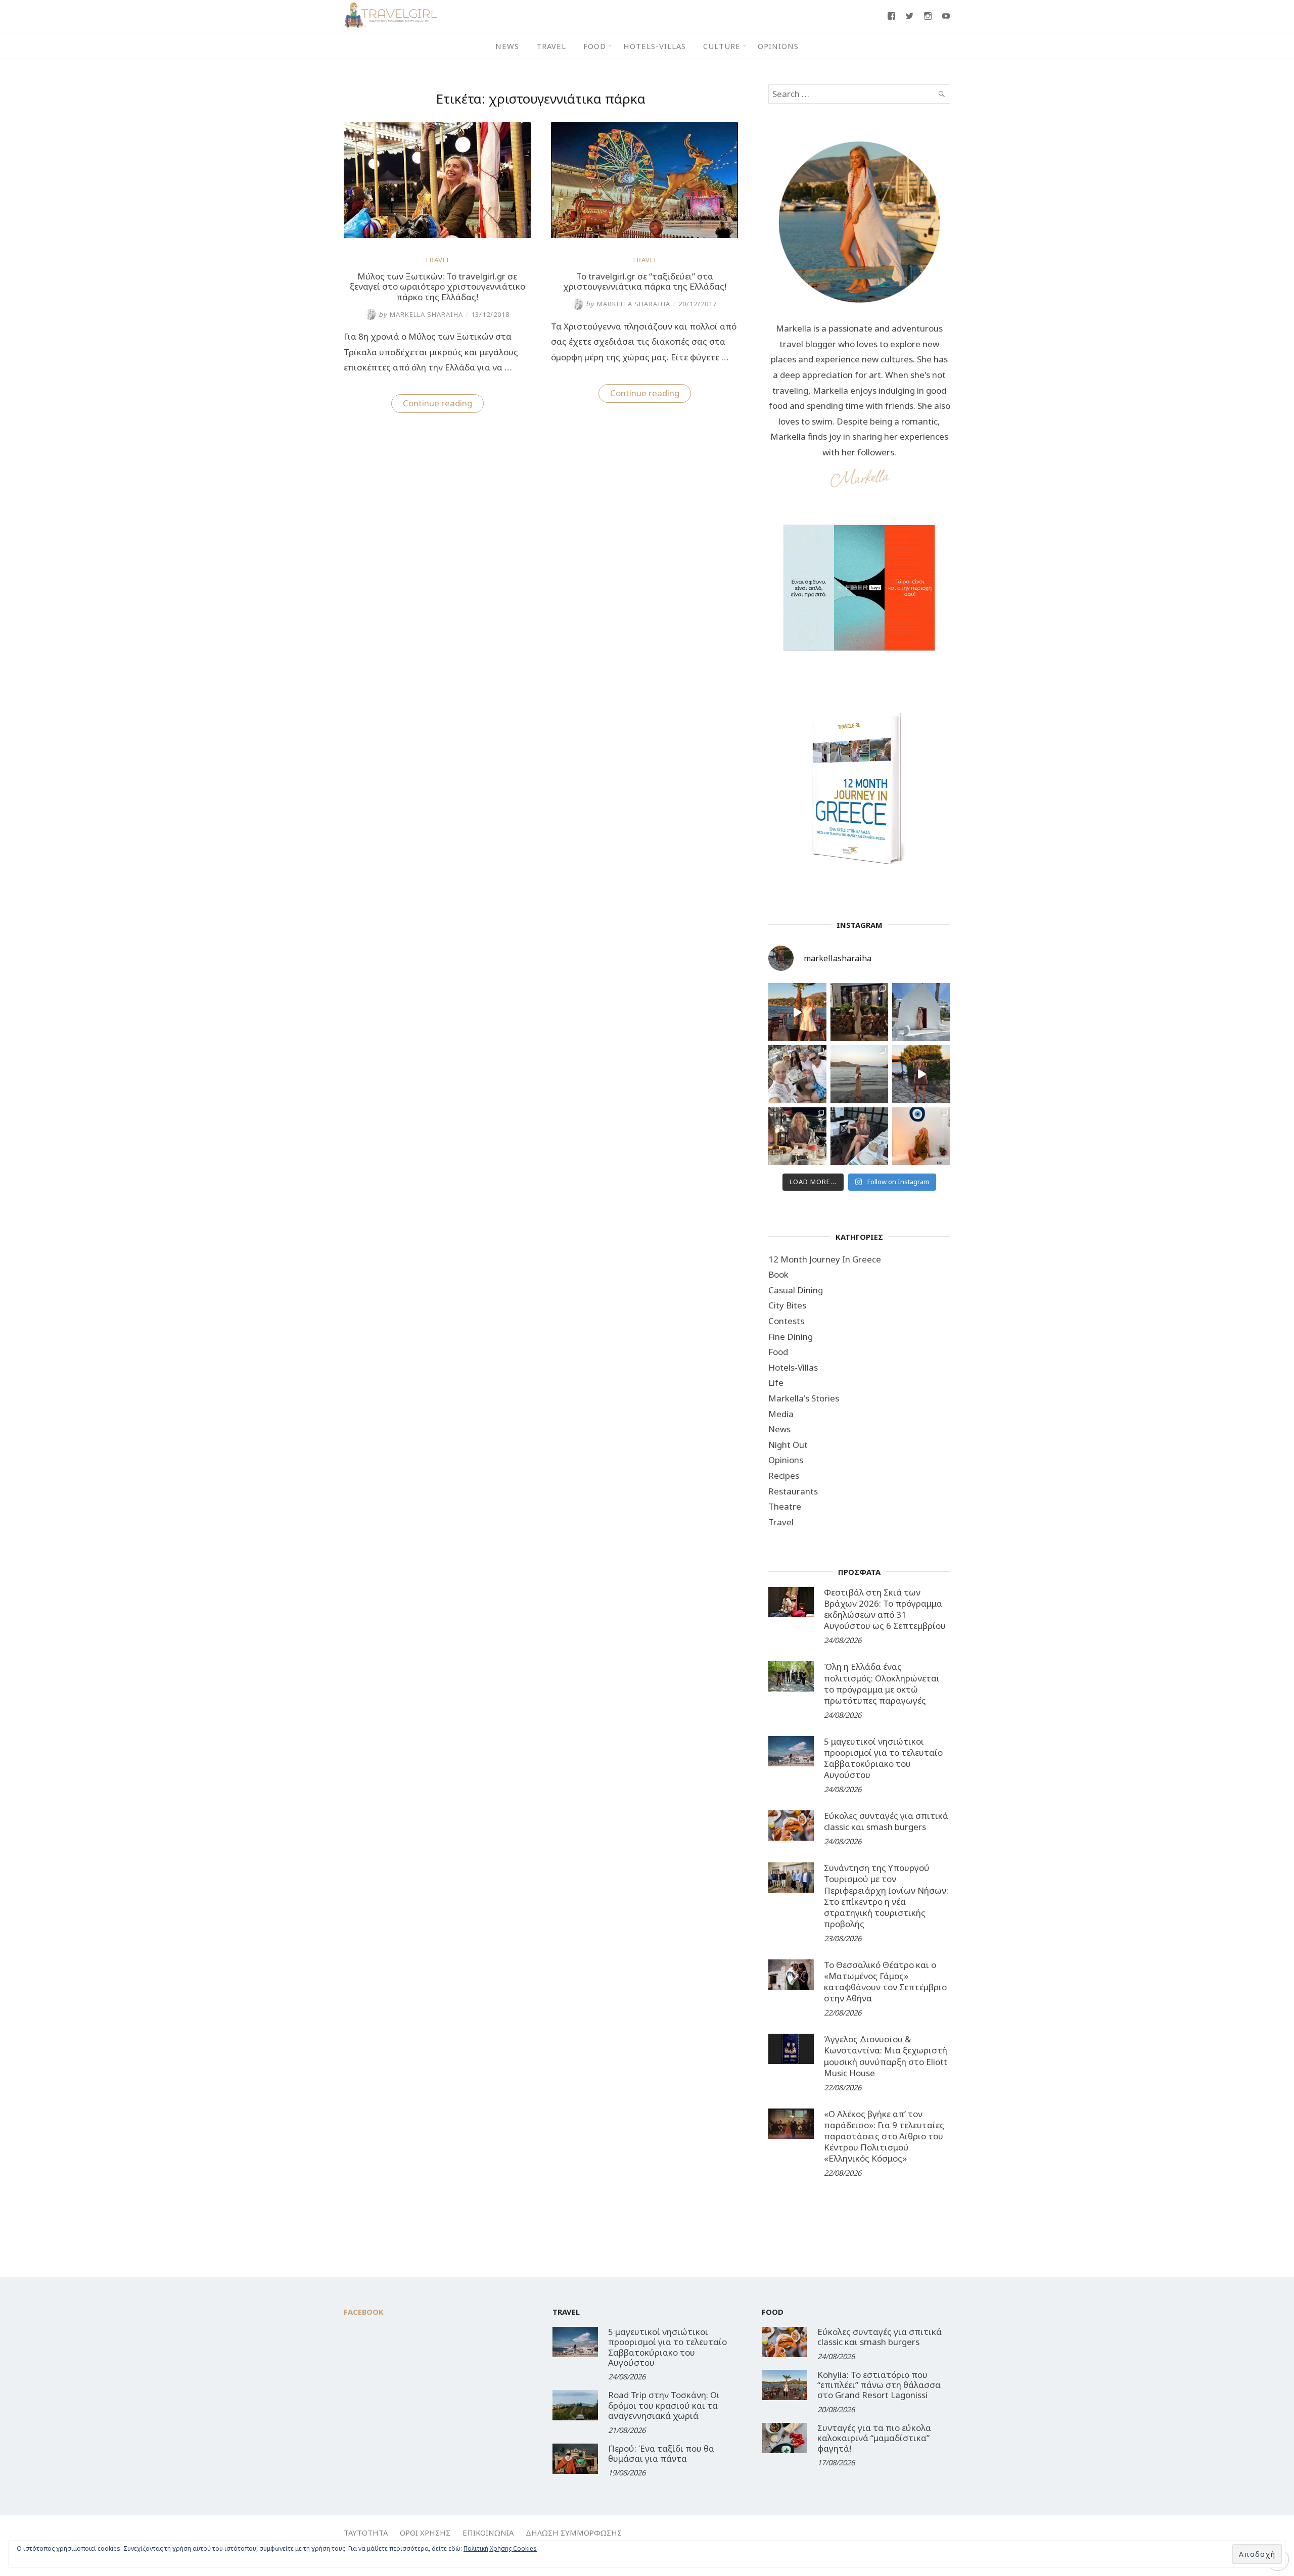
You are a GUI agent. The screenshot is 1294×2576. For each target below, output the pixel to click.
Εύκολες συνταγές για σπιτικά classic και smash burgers (886, 1821)
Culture (722, 46)
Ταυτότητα (366, 2533)
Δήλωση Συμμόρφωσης (574, 2533)
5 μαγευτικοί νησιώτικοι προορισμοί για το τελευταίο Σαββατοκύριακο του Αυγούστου (883, 1758)
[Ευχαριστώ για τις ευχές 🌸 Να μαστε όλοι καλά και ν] (860, 1012)
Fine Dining (791, 1337)
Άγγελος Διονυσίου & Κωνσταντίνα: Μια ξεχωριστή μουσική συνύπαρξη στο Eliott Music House (886, 2056)
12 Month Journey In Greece (825, 1259)
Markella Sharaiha (421, 314)
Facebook (364, 2312)
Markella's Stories (804, 1398)
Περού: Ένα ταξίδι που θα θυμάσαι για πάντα (661, 2453)
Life (776, 1383)
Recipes (784, 1476)
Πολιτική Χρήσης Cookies (500, 2548)
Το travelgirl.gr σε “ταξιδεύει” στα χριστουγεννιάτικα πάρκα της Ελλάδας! (645, 281)
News (507, 46)
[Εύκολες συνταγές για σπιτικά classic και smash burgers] (791, 1825)
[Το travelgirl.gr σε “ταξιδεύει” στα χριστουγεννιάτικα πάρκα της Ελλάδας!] (644, 235)
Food (595, 46)
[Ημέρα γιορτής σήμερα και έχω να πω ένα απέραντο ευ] (860, 1136)
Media (781, 1414)
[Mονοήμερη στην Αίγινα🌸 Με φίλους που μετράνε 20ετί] (797, 1074)
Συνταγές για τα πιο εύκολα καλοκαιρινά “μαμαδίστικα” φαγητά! (874, 2438)
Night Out (788, 1445)
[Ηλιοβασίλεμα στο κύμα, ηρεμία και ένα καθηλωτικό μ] (797, 1012)
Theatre (785, 1506)
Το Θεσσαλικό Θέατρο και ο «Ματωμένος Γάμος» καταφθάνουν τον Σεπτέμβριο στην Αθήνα (885, 1981)
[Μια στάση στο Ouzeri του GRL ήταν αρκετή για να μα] (921, 1074)
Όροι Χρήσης (425, 2533)
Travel (551, 46)
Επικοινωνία (488, 2533)
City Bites (787, 1305)
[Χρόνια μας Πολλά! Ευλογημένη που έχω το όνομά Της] (921, 1012)
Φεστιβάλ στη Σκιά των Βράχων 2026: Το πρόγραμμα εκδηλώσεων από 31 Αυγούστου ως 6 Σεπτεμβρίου (885, 1609)
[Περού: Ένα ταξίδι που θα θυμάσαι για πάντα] (575, 2459)
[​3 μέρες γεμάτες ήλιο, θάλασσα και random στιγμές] (921, 1136)
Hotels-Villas (655, 46)
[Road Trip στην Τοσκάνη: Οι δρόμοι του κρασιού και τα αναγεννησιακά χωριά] (575, 2405)
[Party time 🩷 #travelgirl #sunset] (860, 1074)
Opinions (778, 46)
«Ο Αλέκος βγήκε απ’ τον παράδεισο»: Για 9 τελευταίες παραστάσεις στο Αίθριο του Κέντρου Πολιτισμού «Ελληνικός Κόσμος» (884, 2136)
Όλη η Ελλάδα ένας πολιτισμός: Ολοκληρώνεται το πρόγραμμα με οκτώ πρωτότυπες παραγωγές (882, 1683)
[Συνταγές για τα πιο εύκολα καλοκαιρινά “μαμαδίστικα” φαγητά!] (784, 2438)
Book (778, 1274)
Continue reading (443, 405)
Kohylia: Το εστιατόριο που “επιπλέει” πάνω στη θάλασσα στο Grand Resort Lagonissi (879, 2385)
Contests (786, 1321)
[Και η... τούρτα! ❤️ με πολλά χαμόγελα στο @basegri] (797, 1136)
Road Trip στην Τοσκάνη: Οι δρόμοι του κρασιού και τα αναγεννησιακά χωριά (664, 2405)
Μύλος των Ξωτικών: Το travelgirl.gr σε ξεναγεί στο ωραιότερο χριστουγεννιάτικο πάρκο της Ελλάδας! (437, 287)
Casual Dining (796, 1290)
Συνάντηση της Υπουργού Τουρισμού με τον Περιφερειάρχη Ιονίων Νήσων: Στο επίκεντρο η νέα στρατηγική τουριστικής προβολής (886, 1895)
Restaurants (793, 1491)
